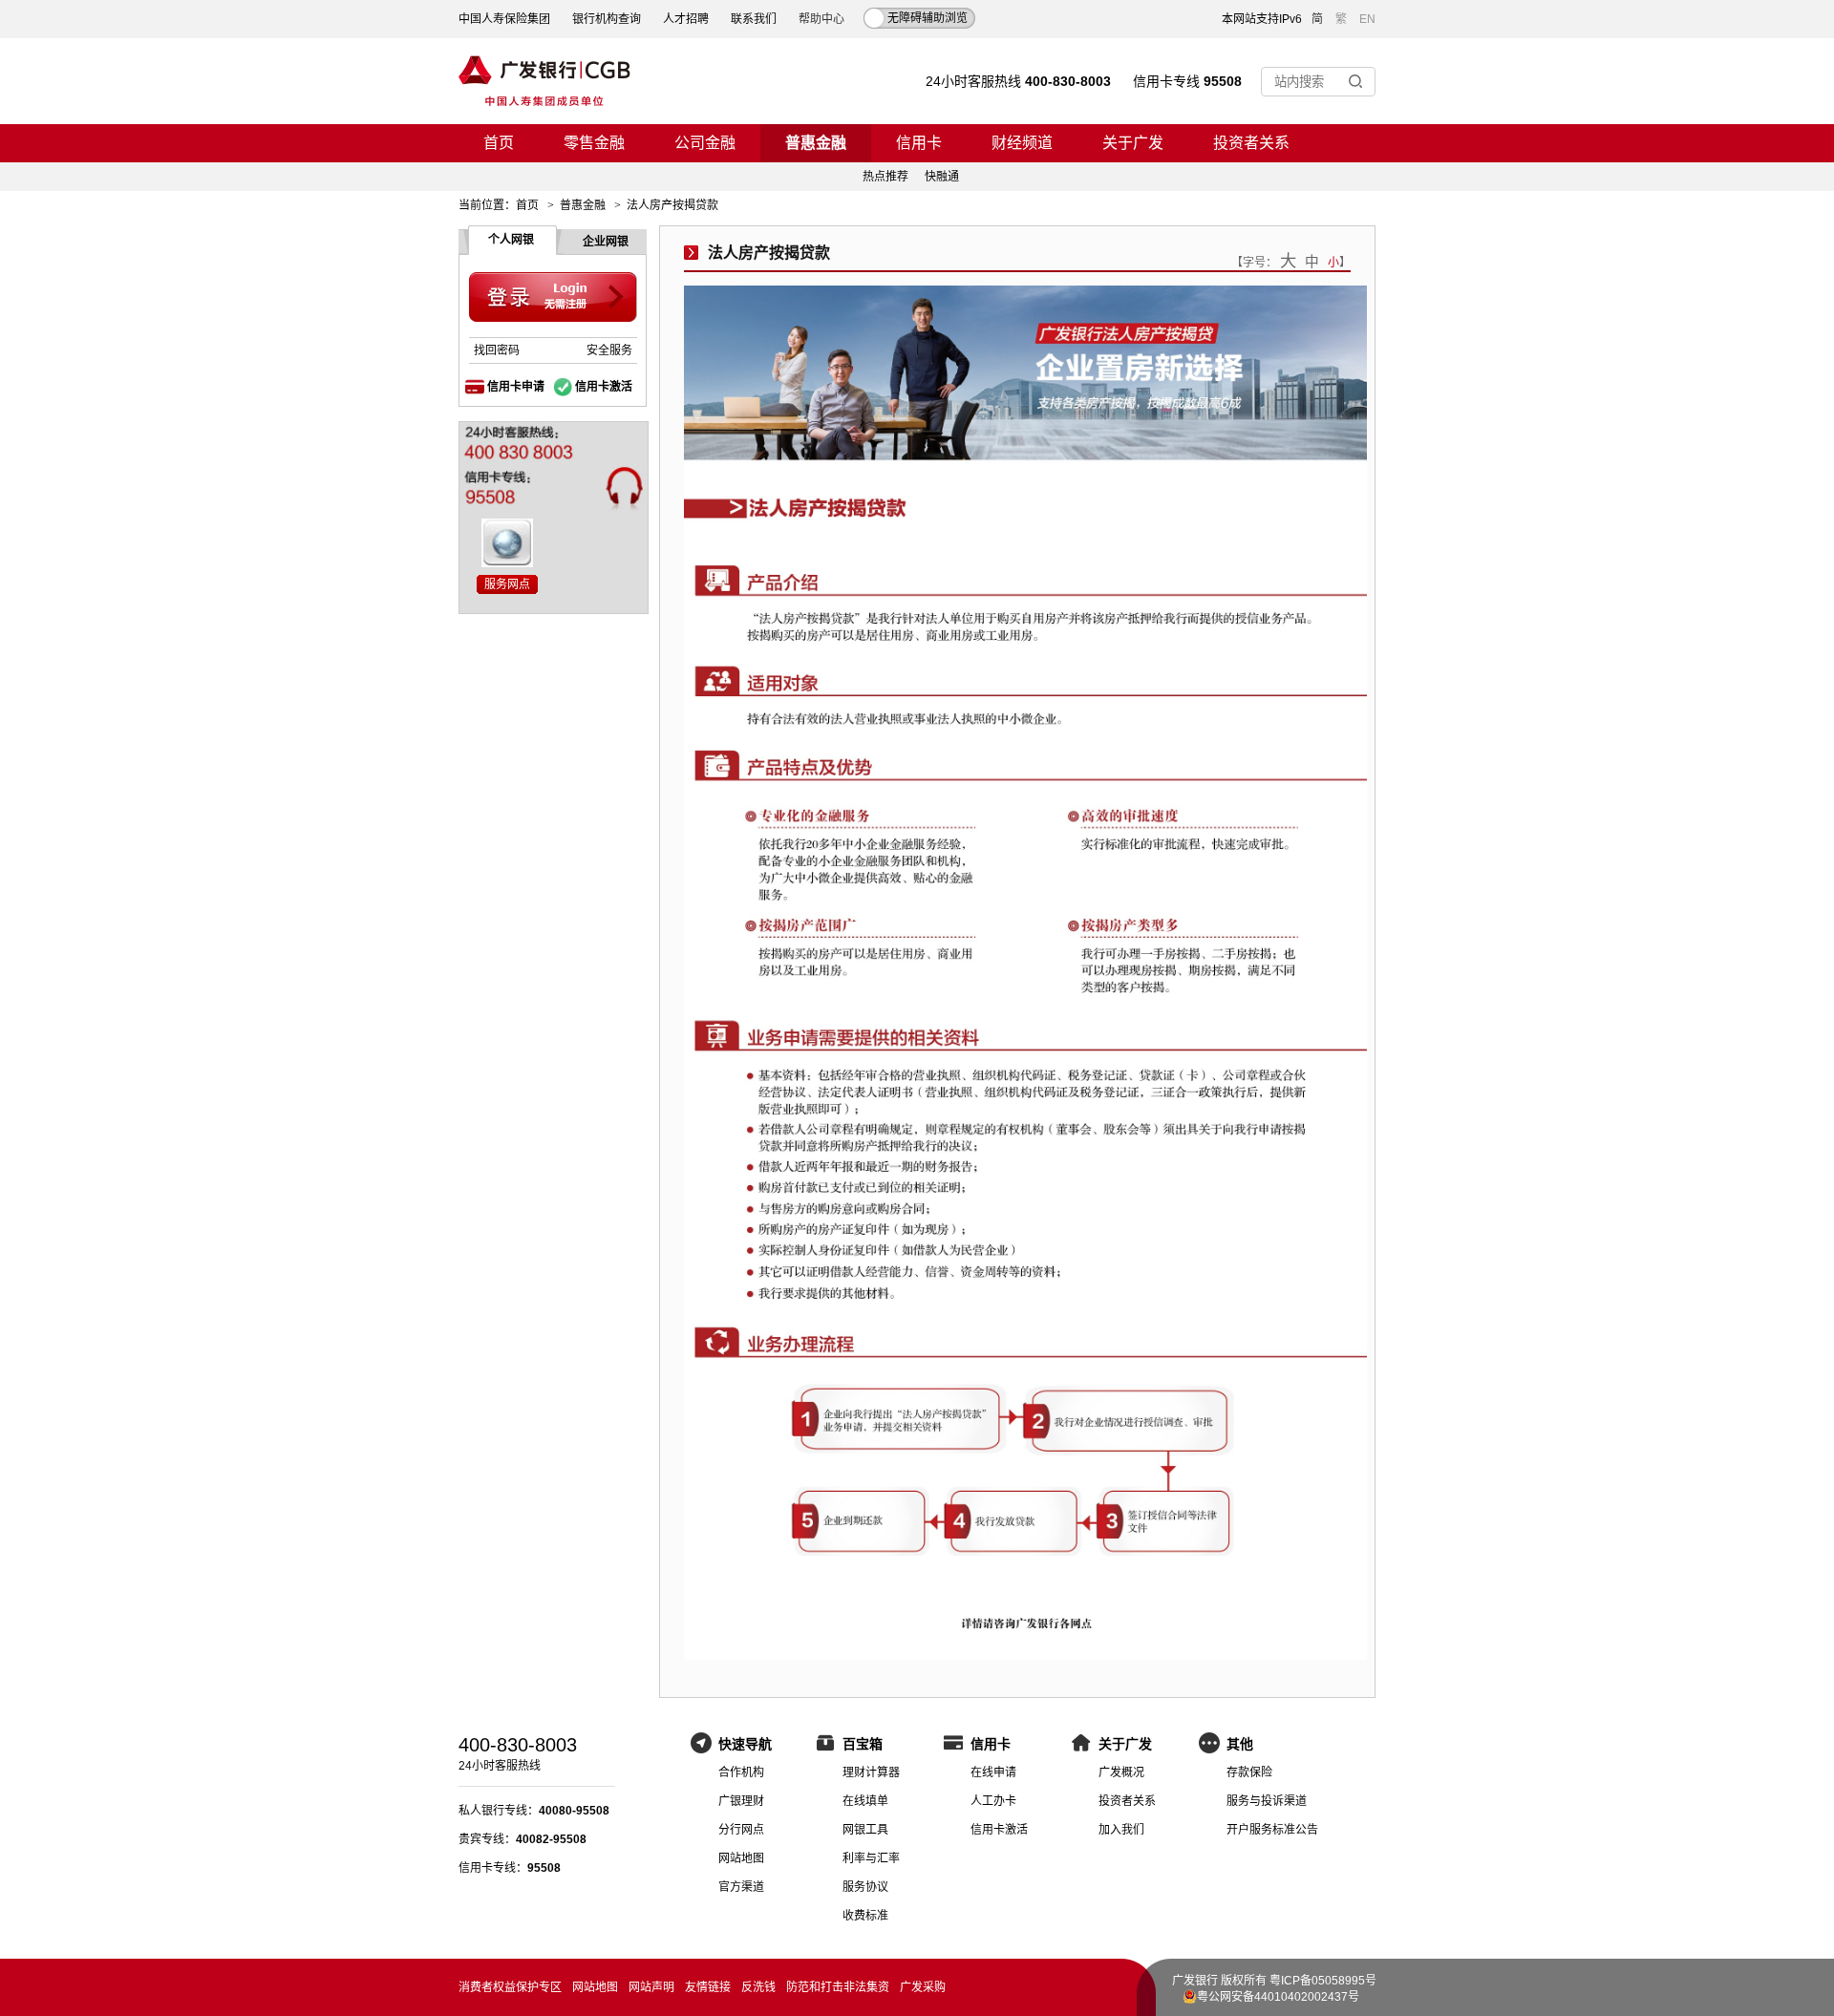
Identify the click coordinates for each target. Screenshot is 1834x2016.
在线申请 (993, 1772)
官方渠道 (741, 1887)
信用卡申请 (516, 387)
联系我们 (754, 19)
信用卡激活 (604, 387)
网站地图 (741, 1858)
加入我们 (1121, 1830)
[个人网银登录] (553, 297)
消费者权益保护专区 (510, 1987)
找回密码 (497, 350)
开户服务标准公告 (1272, 1830)
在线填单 (865, 1801)
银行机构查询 (607, 19)
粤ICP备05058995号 (1323, 1981)
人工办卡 (993, 1801)
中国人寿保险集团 (504, 19)
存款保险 (1249, 1772)
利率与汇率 (871, 1858)
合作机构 (741, 1772)
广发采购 (923, 1987)
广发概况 (1121, 1772)
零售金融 (594, 143)
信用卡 (919, 143)
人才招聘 (686, 19)
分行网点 (741, 1830)
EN (1367, 19)
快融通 (942, 177)
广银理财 (741, 1801)
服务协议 (865, 1887)
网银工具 (865, 1830)
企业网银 (606, 242)
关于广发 (1133, 143)
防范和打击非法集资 (838, 1987)
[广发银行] (544, 81)
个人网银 (511, 240)
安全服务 (609, 350)
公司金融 (705, 143)
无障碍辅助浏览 (928, 18)
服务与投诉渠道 (1267, 1801)
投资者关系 (1251, 143)
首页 (499, 143)
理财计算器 (871, 1772)
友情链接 (708, 1987)
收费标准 (865, 1916)
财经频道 (1022, 143)
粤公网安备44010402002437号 (1278, 1997)
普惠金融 (816, 143)
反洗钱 (758, 1987)
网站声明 (651, 1987)
